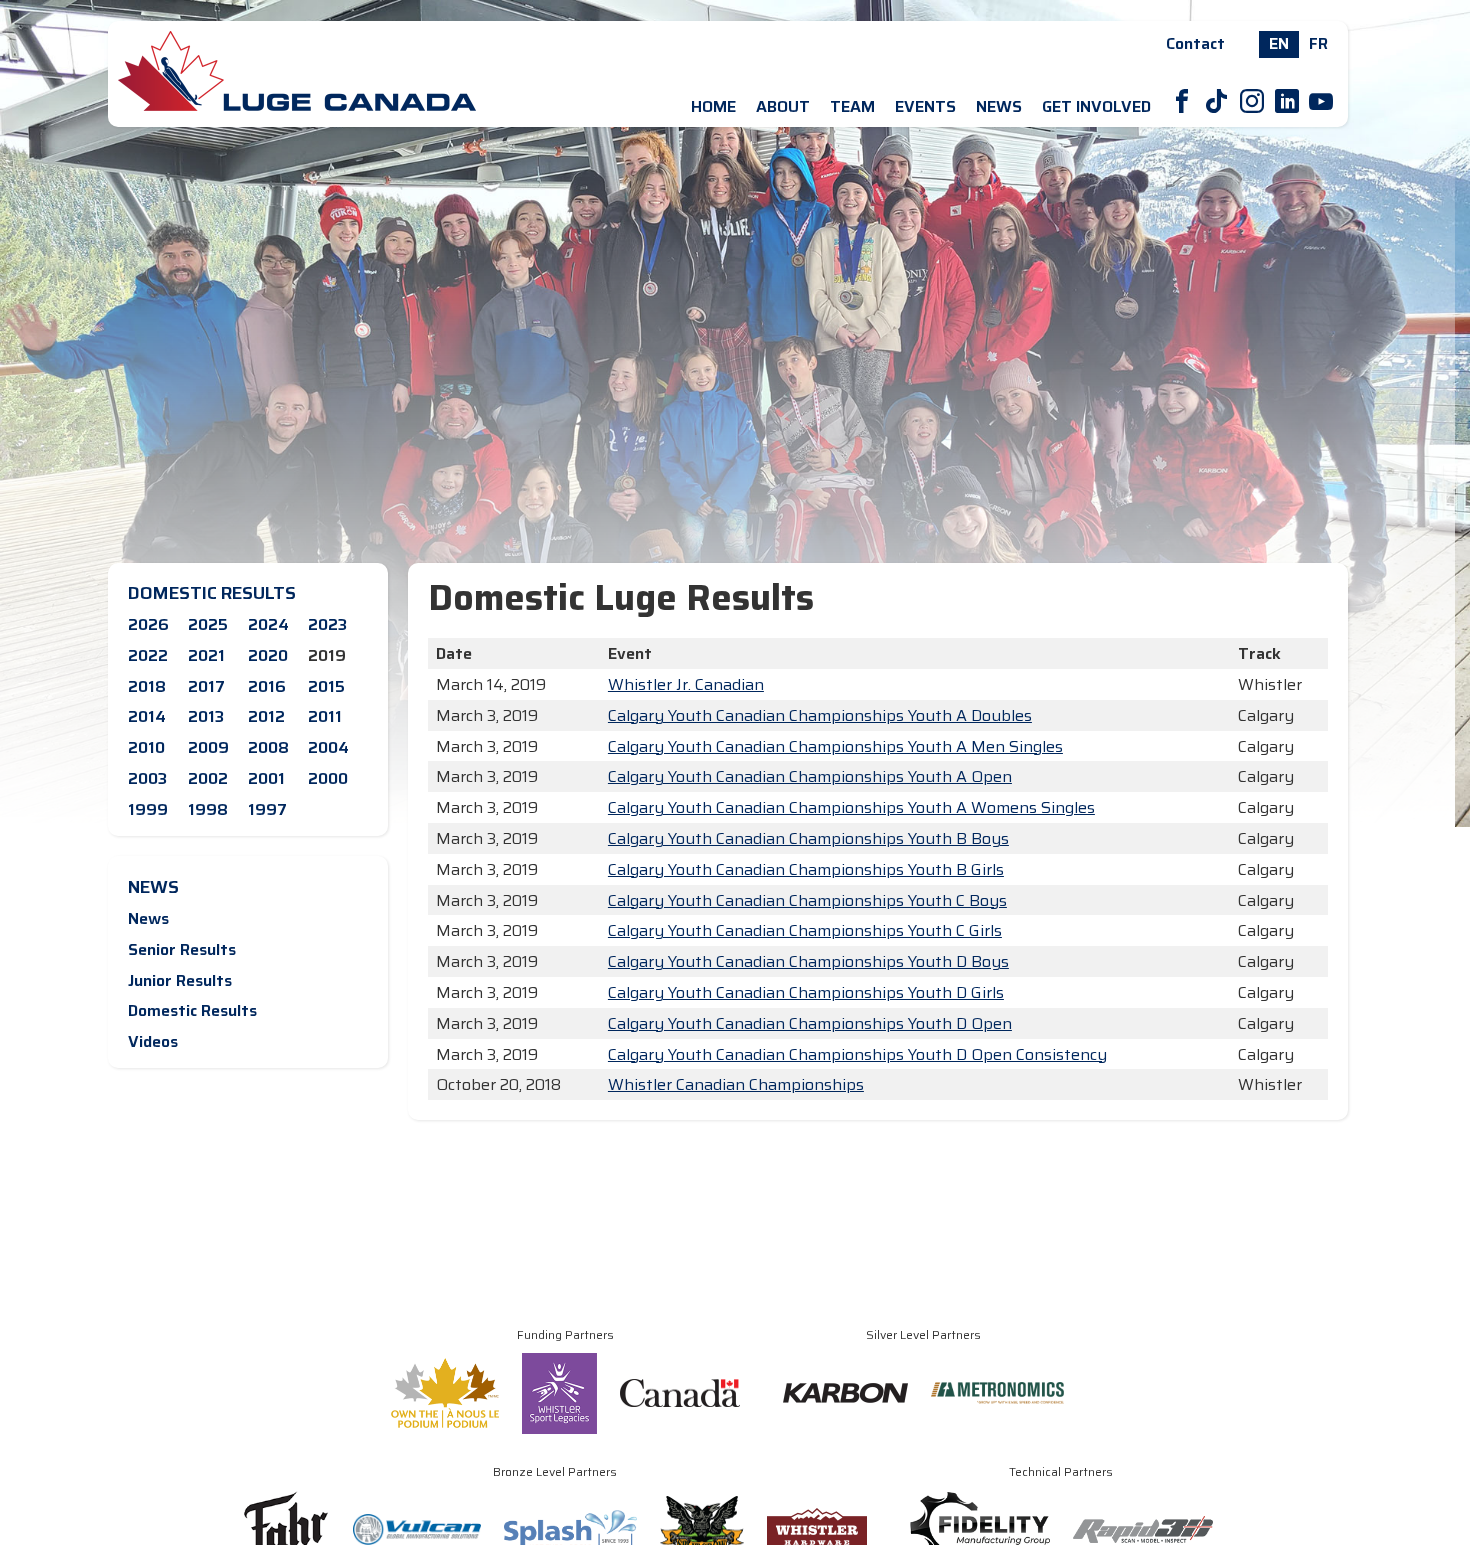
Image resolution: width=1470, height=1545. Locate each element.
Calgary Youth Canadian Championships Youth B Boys (808, 838)
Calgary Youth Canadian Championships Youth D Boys (808, 961)
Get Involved (1096, 106)
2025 (208, 624)
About (783, 106)
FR (1318, 43)
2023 (327, 624)
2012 (266, 716)
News (999, 106)
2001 (266, 778)
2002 (208, 778)
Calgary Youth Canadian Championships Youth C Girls (805, 930)
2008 (268, 747)
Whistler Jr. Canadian (686, 684)
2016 (267, 686)
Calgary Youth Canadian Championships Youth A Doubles (820, 715)
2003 (147, 778)
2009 (208, 747)
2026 (148, 624)
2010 (146, 747)
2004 (328, 747)
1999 (148, 809)
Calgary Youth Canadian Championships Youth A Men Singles (835, 746)
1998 (208, 809)
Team (852, 106)
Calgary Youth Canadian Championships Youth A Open (810, 776)
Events (925, 106)
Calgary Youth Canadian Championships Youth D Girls (806, 992)
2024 (268, 624)
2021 (206, 655)
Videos (153, 1041)
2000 (328, 778)
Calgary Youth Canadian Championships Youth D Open (810, 1023)
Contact (1195, 43)
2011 (325, 716)
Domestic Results (192, 1010)
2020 (268, 655)
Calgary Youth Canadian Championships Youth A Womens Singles (851, 807)
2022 (148, 655)
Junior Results (180, 980)
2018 (147, 686)
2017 (206, 686)
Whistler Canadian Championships (736, 1084)
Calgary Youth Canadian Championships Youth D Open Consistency (857, 1054)
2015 (326, 686)
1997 (267, 809)
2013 (206, 716)
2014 (147, 716)
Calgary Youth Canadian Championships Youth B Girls (806, 869)
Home (713, 106)
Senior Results (182, 949)
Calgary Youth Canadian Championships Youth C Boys (807, 900)
